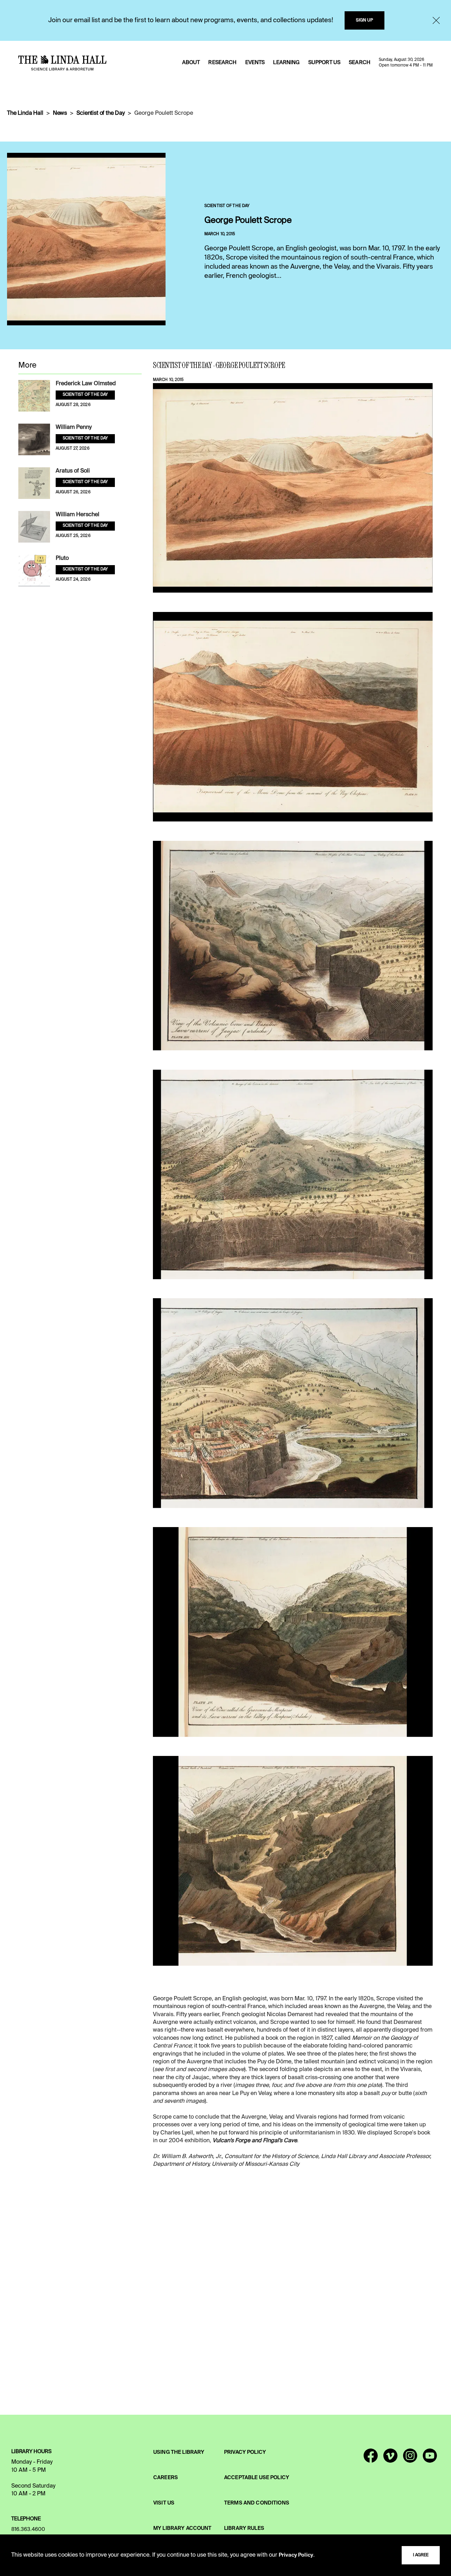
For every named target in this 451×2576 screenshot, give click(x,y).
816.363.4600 (28, 2530)
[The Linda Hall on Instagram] (410, 2459)
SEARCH (360, 63)
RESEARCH (222, 63)
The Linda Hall (25, 113)
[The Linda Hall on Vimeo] (390, 2459)
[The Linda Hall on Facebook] (371, 2459)
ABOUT (191, 63)
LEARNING (286, 63)
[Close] (436, 20)
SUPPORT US (324, 63)
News (60, 113)
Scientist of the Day (101, 113)
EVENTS (255, 63)
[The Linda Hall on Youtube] (430, 2459)
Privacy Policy (296, 2555)
